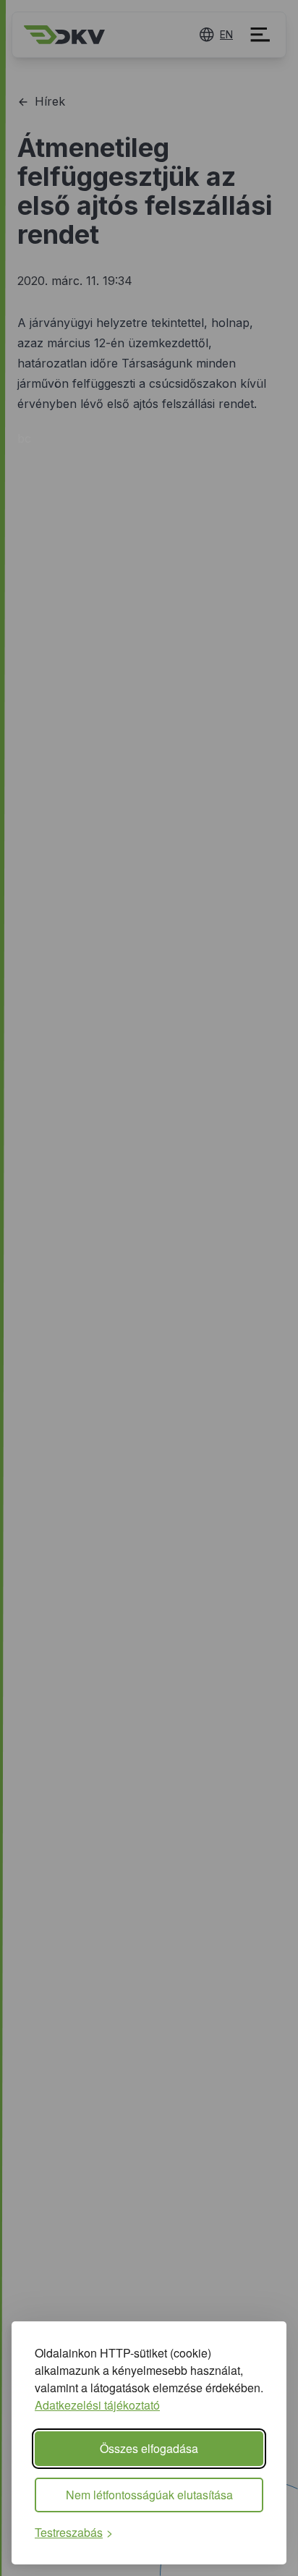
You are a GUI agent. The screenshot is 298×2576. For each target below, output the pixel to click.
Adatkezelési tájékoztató (97, 2405)
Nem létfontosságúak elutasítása (149, 2495)
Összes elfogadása (149, 2448)
